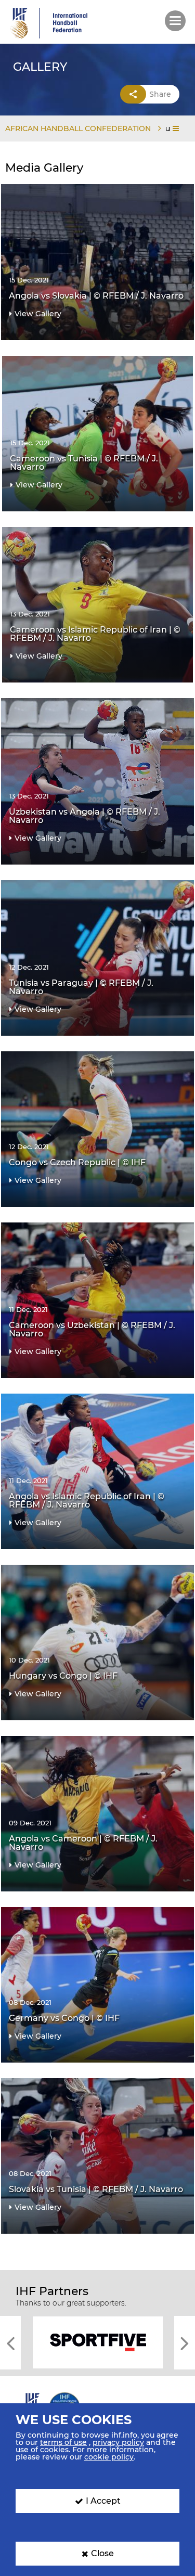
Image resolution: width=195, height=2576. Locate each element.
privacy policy (118, 2442)
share (160, 94)
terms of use (63, 2442)
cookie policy (109, 2457)
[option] (97, 2342)
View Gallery (38, 314)
